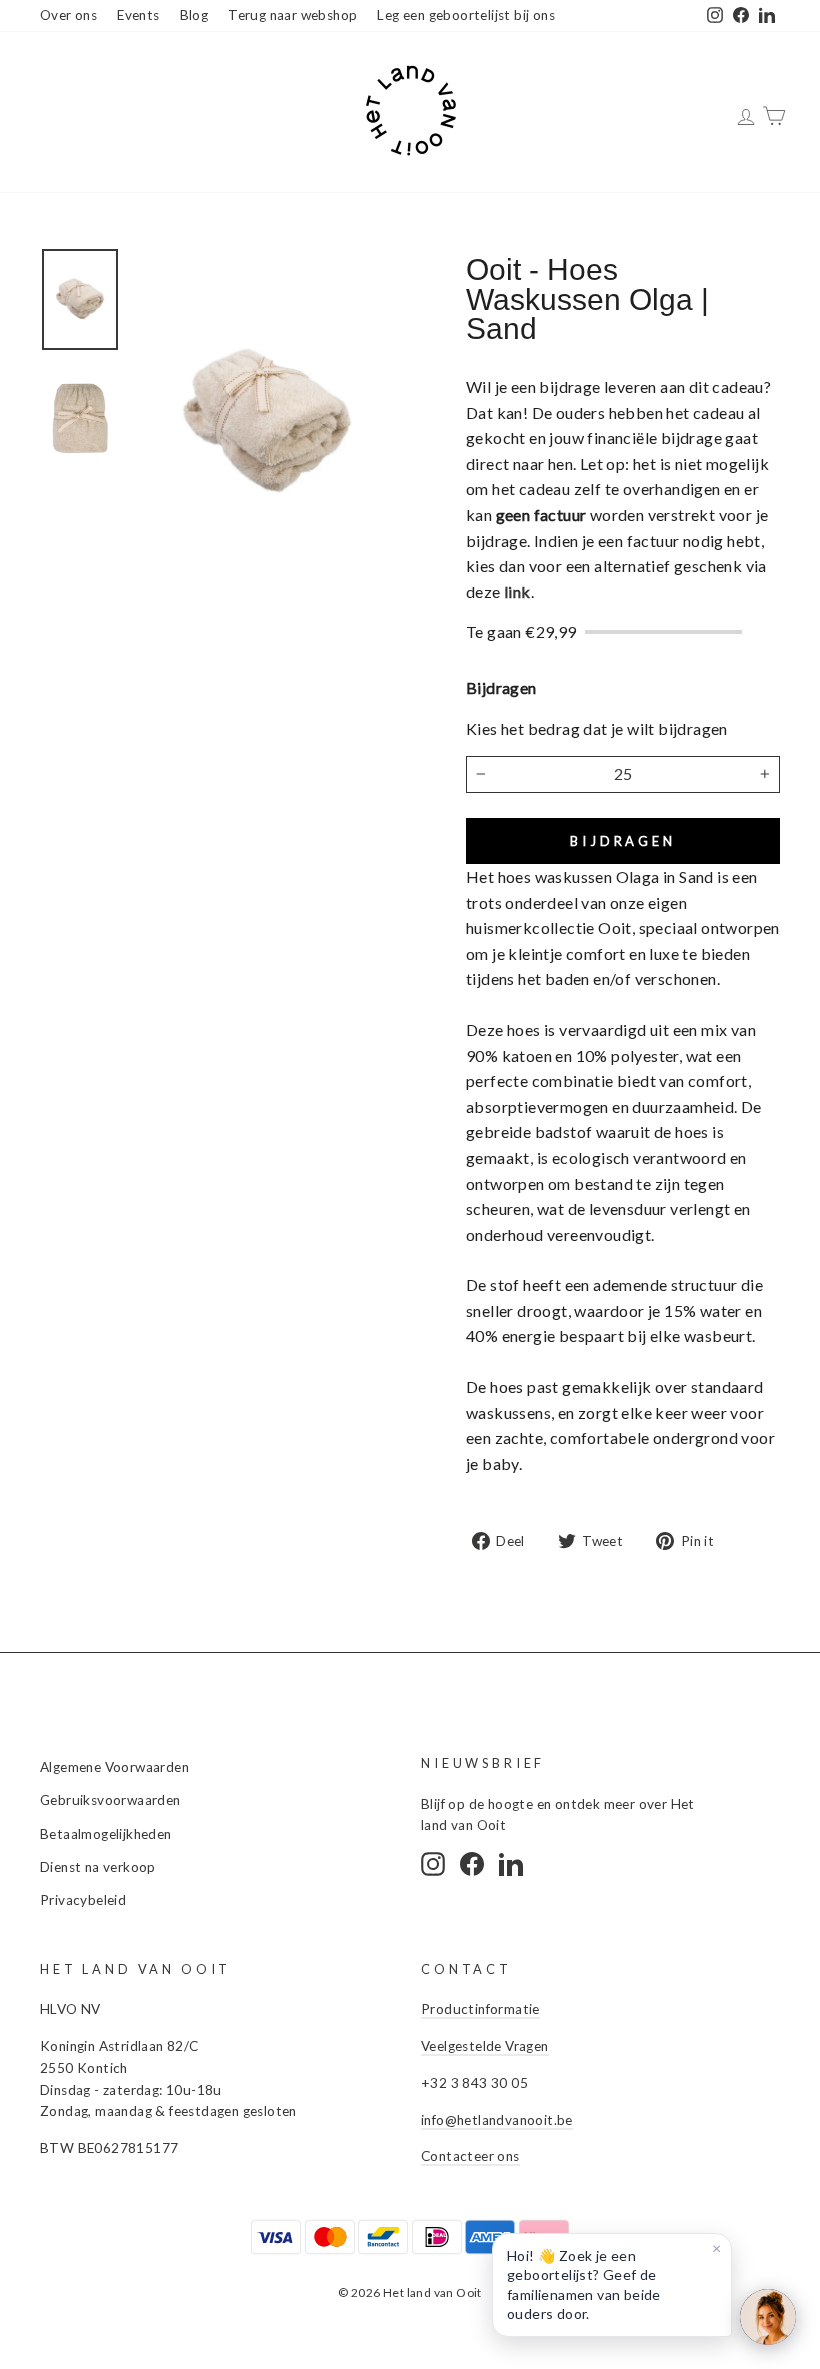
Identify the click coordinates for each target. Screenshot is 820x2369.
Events (138, 15)
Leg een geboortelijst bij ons (466, 15)
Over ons (68, 15)
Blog (194, 15)
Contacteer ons (470, 2156)
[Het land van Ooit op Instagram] (433, 1864)
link (517, 591)
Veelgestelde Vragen (485, 2046)
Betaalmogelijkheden (106, 1834)
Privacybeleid (83, 1900)
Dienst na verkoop (98, 1867)
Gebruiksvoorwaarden (110, 1800)
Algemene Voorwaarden (114, 1767)
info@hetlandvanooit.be (497, 2120)
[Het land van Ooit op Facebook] (472, 1864)
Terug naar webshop (292, 15)
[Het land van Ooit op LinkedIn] (511, 1864)
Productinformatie (480, 2009)
